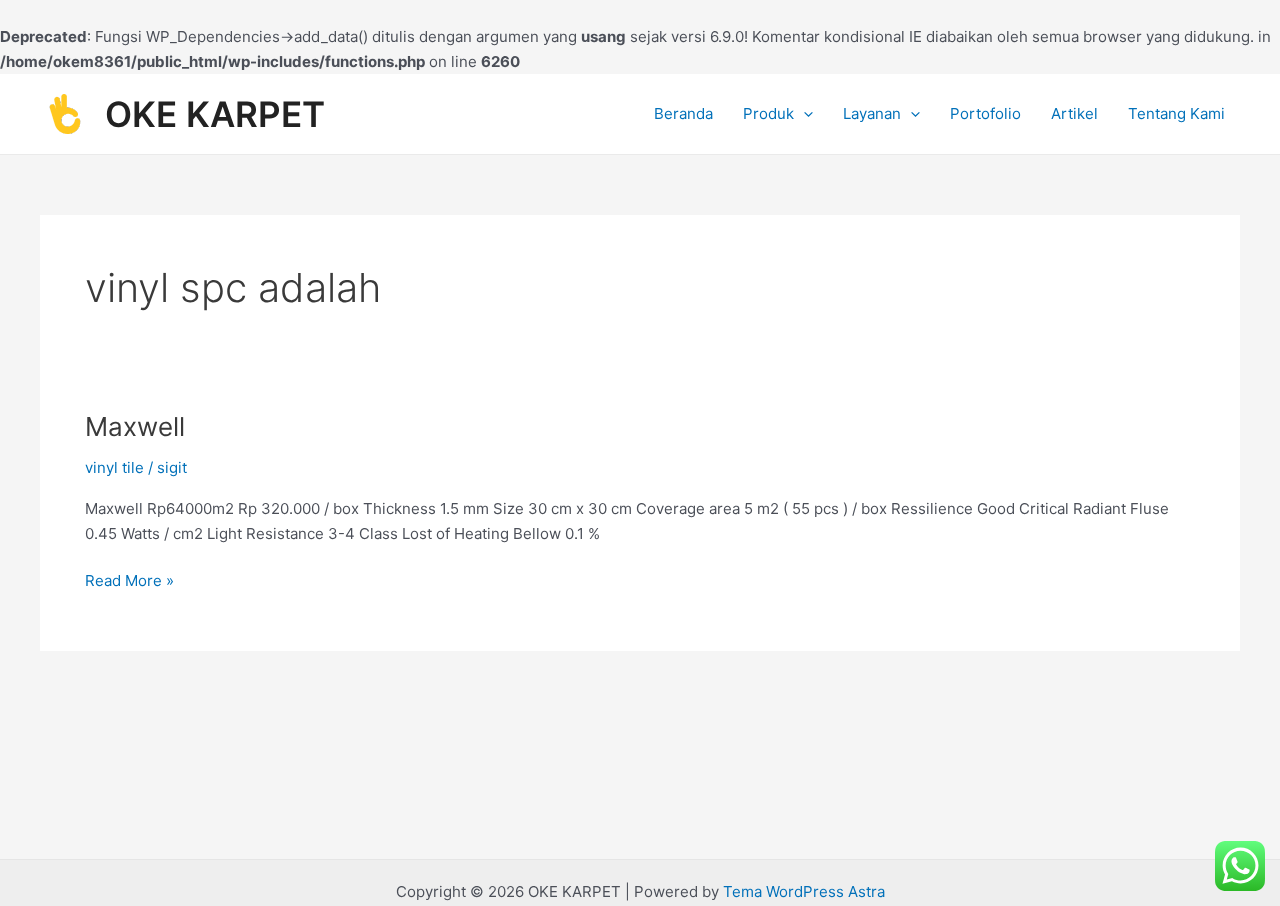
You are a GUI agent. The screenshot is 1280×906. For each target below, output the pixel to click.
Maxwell (135, 426)
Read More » (129, 579)
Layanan (872, 113)
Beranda (683, 113)
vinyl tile (114, 467)
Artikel (1074, 113)
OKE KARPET (215, 114)
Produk (768, 113)
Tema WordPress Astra (804, 891)
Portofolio (985, 113)
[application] (803, 114)
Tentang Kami (1176, 113)
